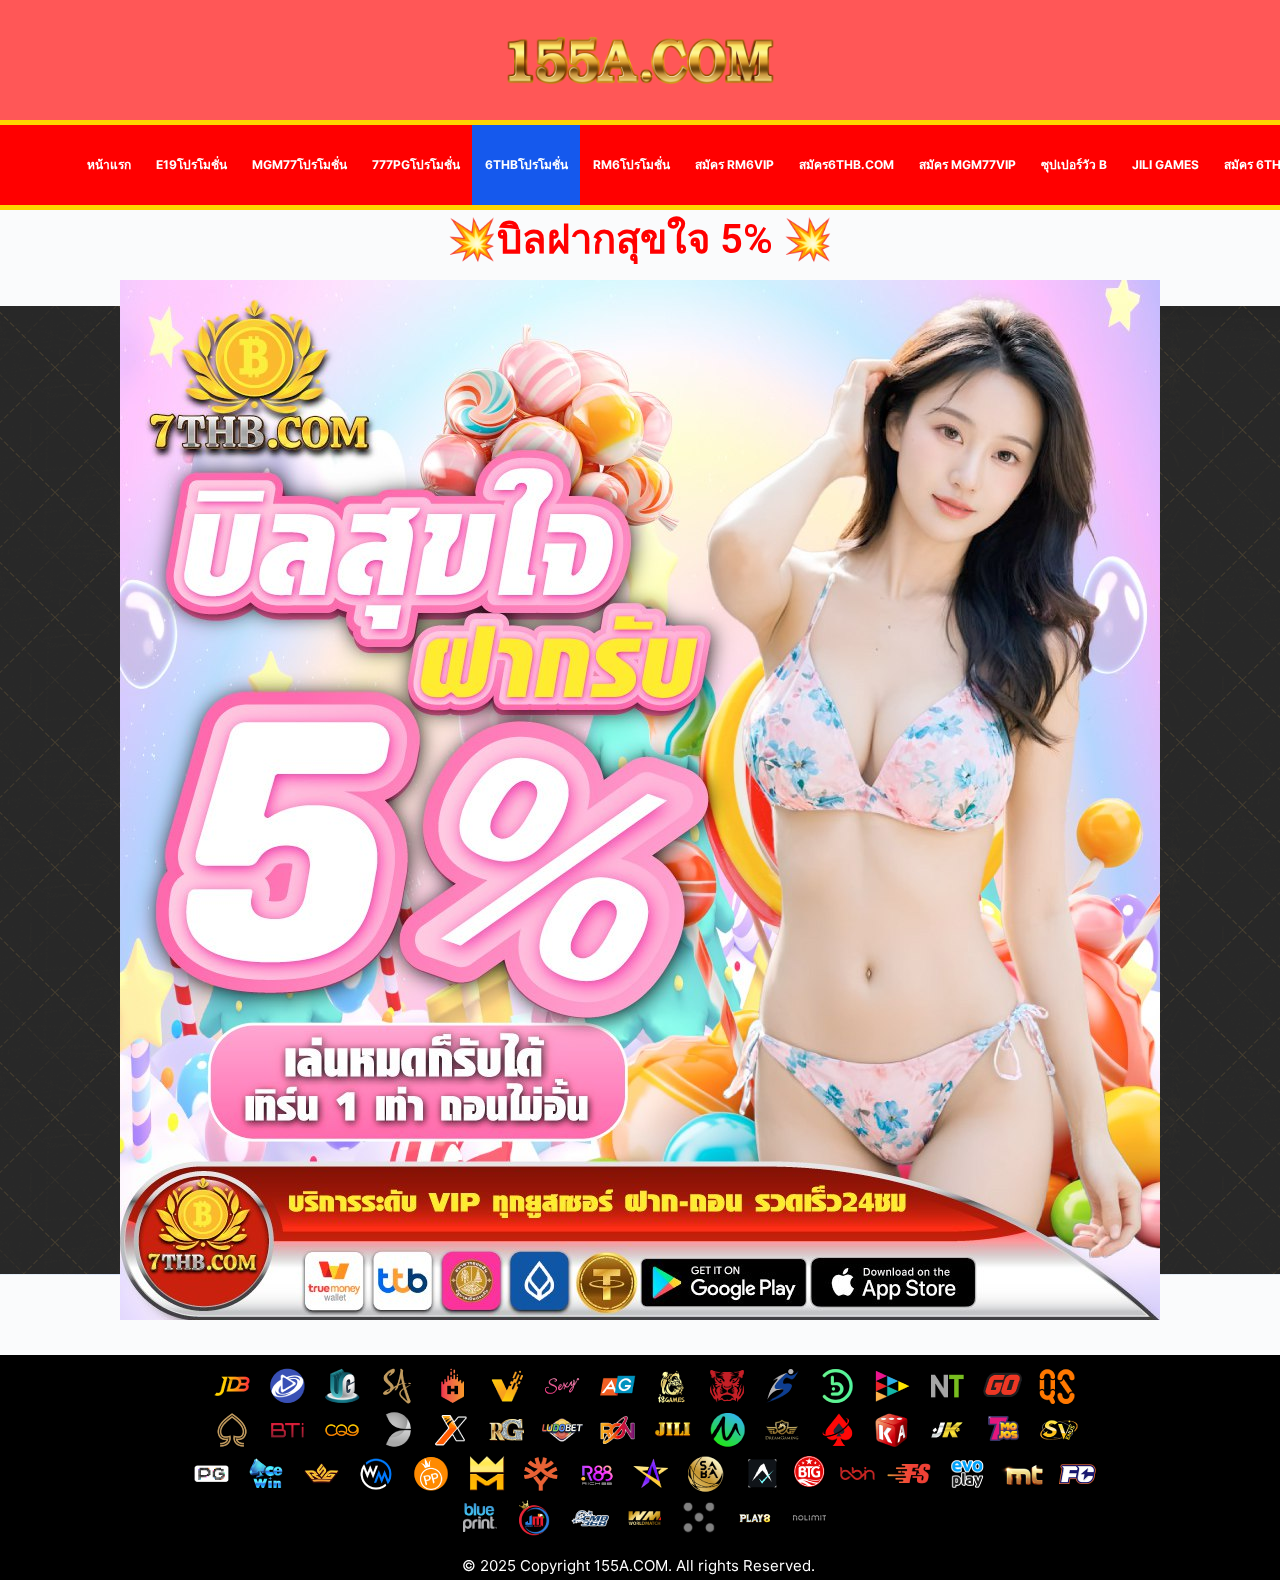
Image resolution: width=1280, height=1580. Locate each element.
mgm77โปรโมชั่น (299, 164)
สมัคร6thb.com (846, 164)
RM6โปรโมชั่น (631, 164)
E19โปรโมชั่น (191, 164)
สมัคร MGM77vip (967, 164)
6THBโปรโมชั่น (526, 164)
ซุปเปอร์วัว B (1074, 164)
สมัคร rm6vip (734, 164)
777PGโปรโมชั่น (416, 164)
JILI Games (1165, 164)
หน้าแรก (109, 164)
